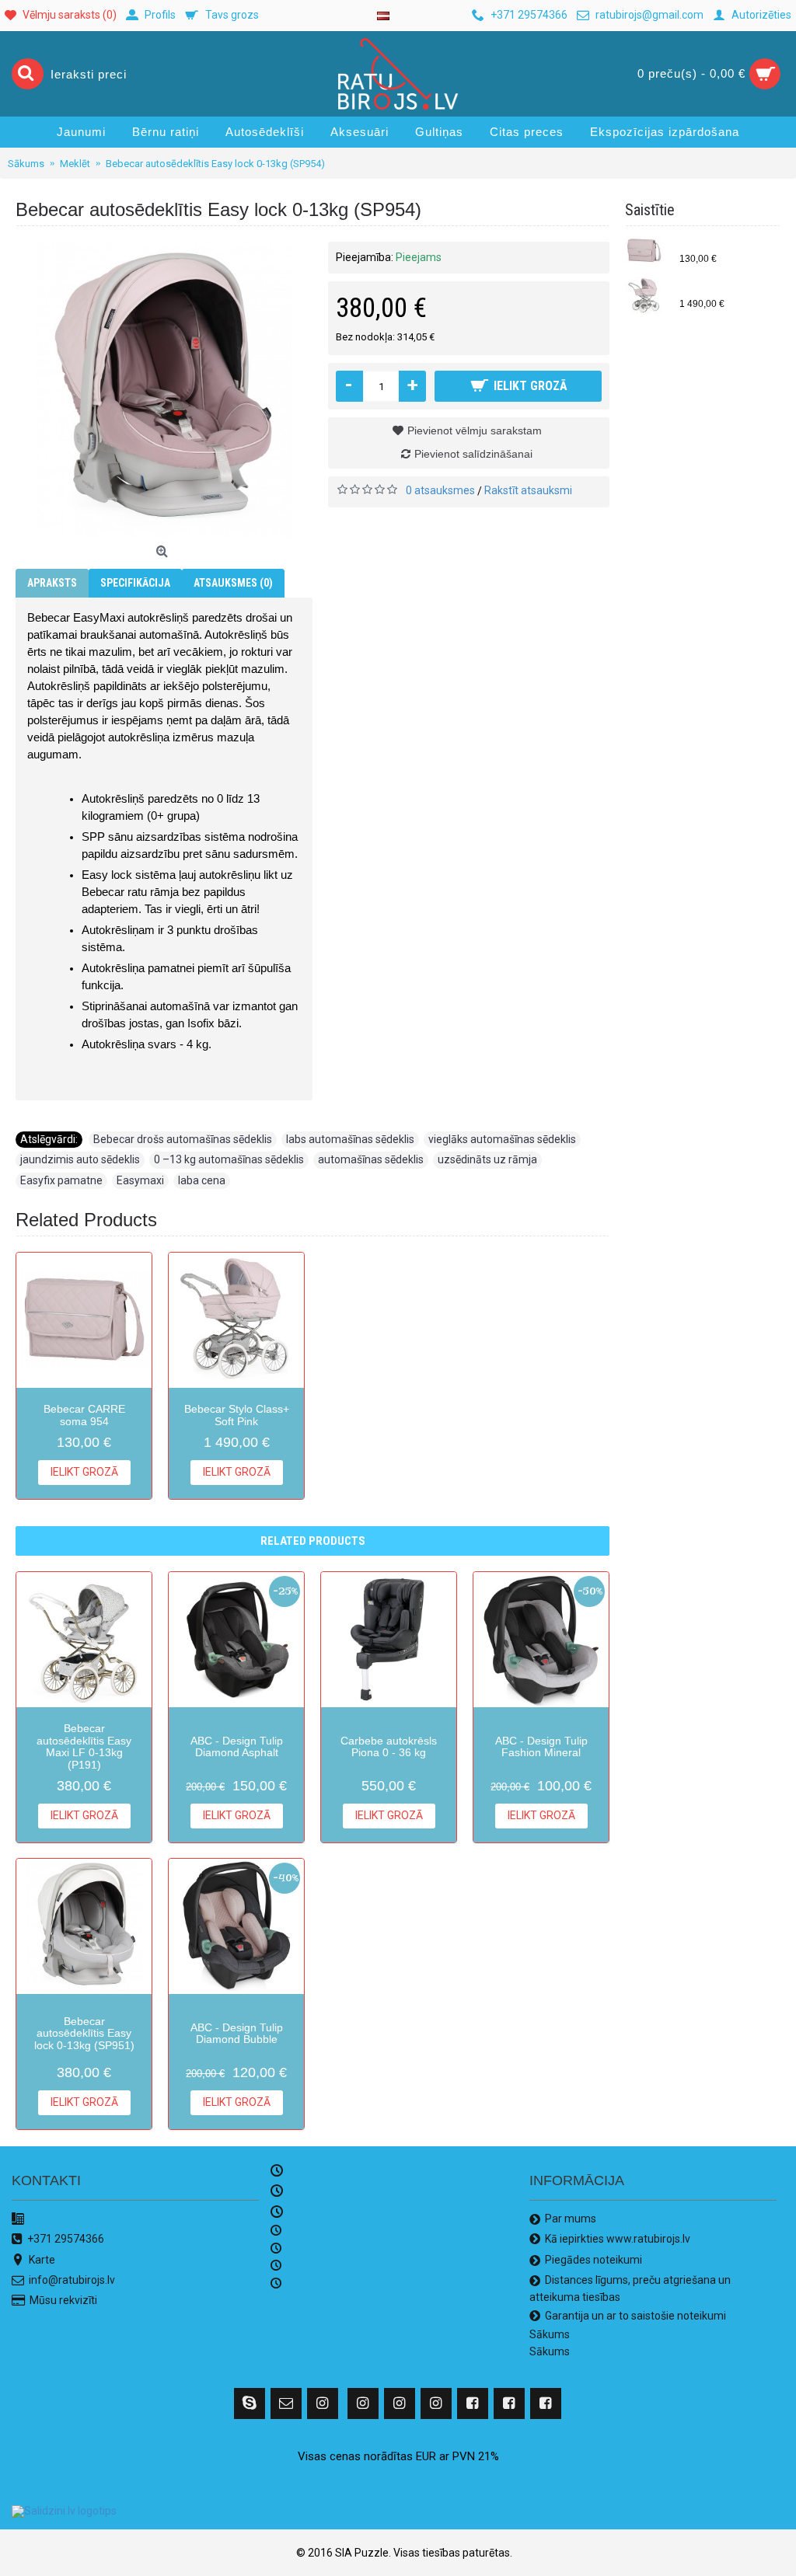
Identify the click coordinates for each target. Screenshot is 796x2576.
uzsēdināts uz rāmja (487, 1159)
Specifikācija (135, 583)
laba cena (202, 1180)
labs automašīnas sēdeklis (350, 1139)
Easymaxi (140, 1180)
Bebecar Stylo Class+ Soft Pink (726, 291)
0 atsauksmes (440, 490)
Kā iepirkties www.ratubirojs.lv (618, 2239)
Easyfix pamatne (61, 1180)
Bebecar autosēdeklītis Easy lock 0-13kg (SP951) (84, 2033)
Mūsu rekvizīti (63, 2300)
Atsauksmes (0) (233, 583)
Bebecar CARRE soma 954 (726, 246)
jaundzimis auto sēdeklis (80, 1159)
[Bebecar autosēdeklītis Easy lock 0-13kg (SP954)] (164, 390)
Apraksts (52, 583)
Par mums (571, 2219)
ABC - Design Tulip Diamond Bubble (237, 2033)
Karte (42, 2260)
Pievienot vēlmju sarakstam (475, 430)
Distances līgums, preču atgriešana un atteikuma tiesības (630, 2288)
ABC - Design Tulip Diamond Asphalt (237, 1746)
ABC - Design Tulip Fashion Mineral (541, 1746)
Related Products (313, 1541)
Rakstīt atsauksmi (528, 490)
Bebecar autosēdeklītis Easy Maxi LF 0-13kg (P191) (84, 1746)
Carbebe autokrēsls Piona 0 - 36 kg (389, 1746)
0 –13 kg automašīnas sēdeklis (229, 1159)
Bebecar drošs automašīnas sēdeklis (183, 1139)
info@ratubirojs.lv (72, 2280)
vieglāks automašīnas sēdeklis (502, 1139)
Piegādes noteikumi (594, 2260)
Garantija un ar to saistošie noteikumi (635, 2316)
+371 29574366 (66, 2239)
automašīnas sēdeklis (371, 1159)
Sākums (550, 2334)
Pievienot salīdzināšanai (473, 454)
